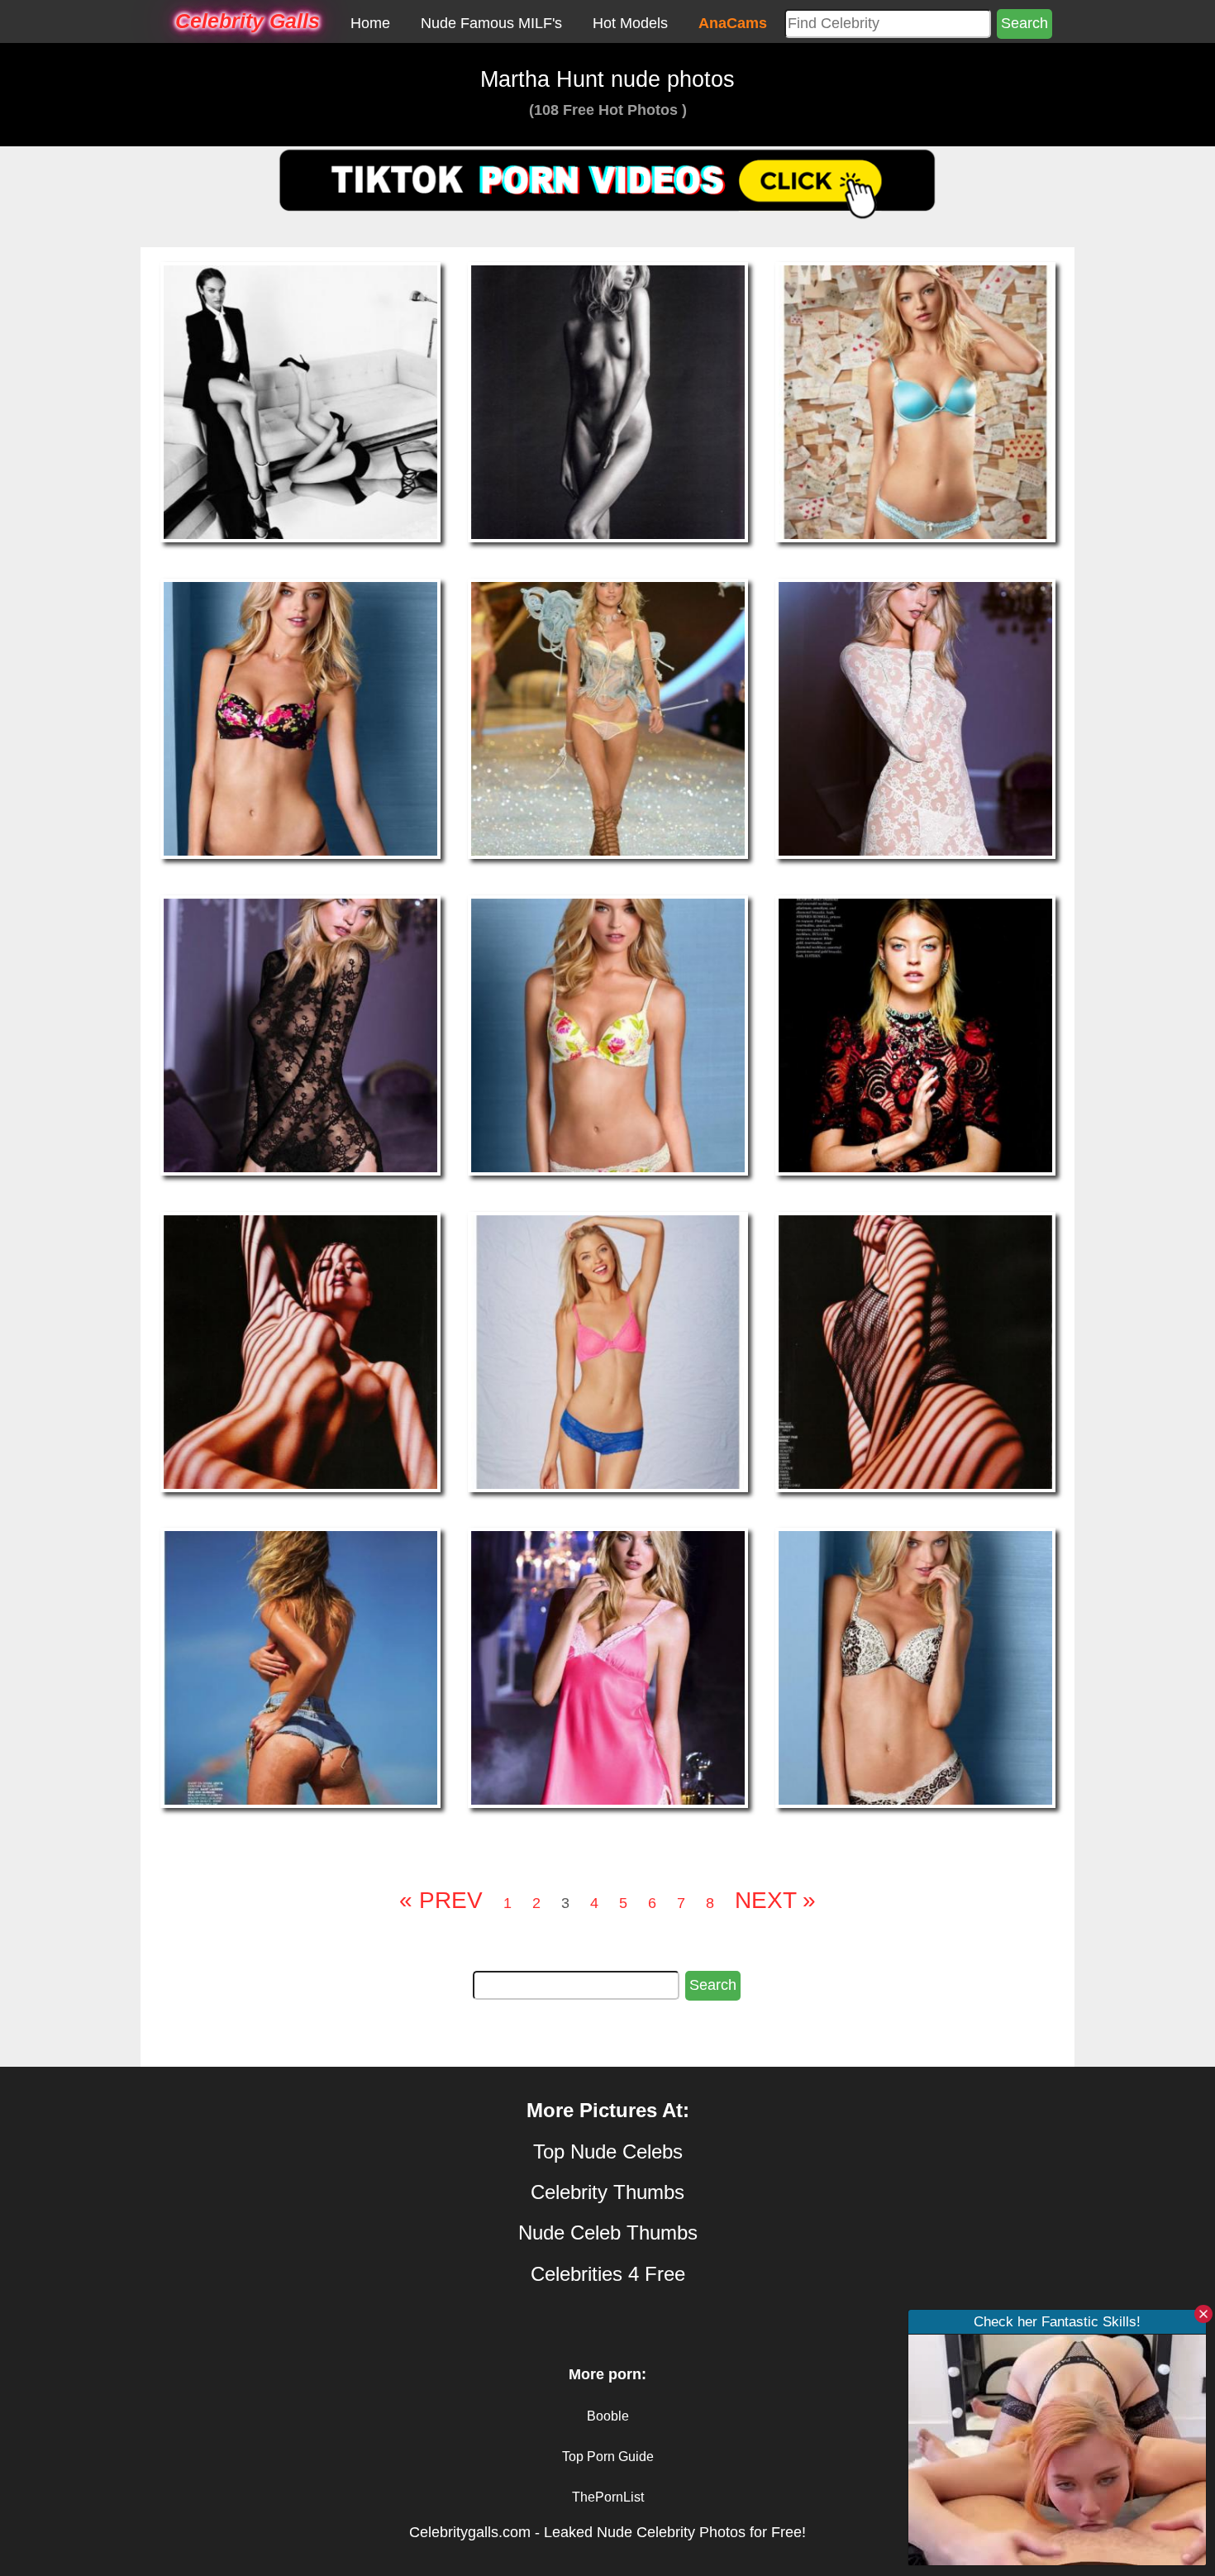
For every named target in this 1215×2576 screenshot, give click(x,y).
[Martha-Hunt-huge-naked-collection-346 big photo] (300, 1034)
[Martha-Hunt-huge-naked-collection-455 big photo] (300, 1667)
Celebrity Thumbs (607, 2192)
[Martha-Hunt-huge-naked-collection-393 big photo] (300, 1351)
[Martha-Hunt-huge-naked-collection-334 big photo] (608, 718)
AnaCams (733, 23)
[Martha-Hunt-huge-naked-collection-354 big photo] (608, 1034)
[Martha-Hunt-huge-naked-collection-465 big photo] (915, 1667)
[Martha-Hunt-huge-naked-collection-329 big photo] (300, 718)
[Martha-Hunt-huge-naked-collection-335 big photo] (915, 718)
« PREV (441, 1900)
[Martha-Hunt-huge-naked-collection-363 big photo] (915, 1034)
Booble (608, 2416)
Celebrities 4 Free (608, 2274)
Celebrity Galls (248, 21)
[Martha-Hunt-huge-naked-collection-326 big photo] (608, 402)
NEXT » (775, 1900)
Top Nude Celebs (608, 2151)
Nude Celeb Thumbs (608, 2233)
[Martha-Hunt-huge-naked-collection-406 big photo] (608, 1351)
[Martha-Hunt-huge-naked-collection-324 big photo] (300, 402)
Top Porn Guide (608, 2457)
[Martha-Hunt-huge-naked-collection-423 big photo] (915, 1351)
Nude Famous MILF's (491, 23)
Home (370, 23)
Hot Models (630, 23)
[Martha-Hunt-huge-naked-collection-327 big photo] (915, 402)
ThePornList (608, 2497)
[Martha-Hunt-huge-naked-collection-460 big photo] (608, 1667)
